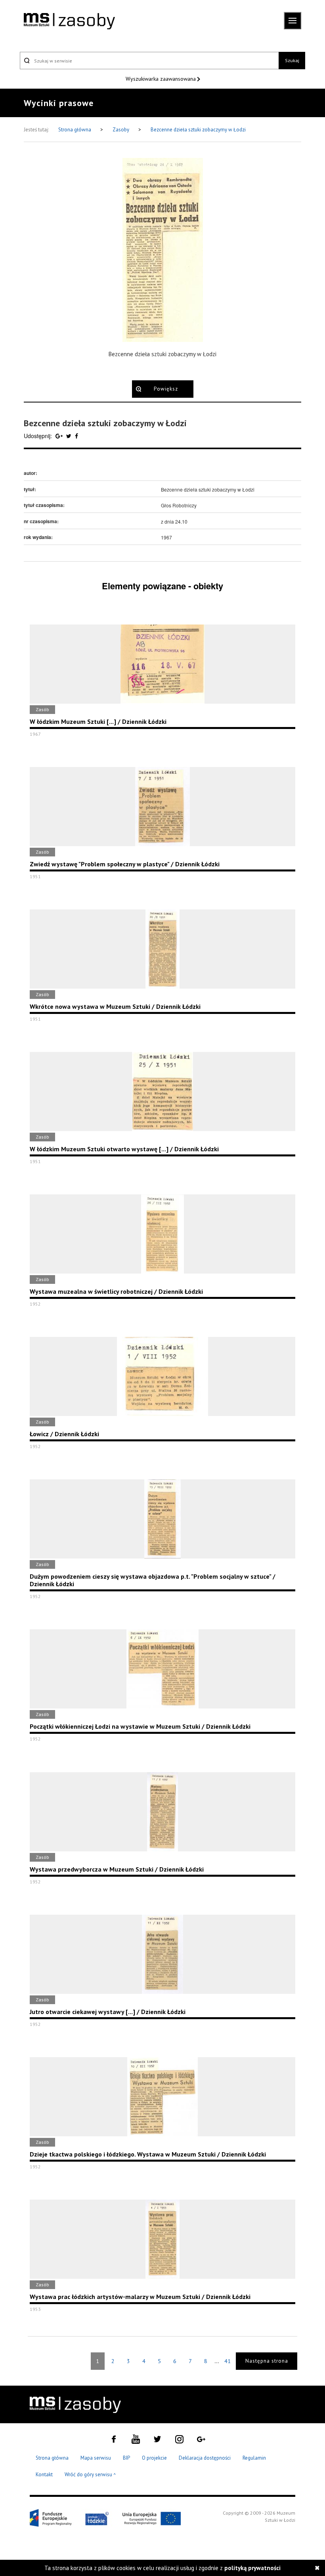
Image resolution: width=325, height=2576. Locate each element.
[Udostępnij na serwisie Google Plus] (60, 436)
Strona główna (75, 130)
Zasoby (121, 130)
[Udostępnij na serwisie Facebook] (76, 436)
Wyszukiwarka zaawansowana (162, 79)
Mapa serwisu (96, 2458)
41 (227, 2361)
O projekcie (154, 2458)
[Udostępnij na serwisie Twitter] (70, 436)
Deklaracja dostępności (205, 2458)
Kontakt (44, 2474)
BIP (126, 2458)
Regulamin (254, 2458)
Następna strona (267, 2361)
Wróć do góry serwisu (90, 2475)
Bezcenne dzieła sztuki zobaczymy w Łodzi (198, 130)
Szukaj (292, 60)
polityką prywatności (252, 2568)
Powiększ (166, 389)
